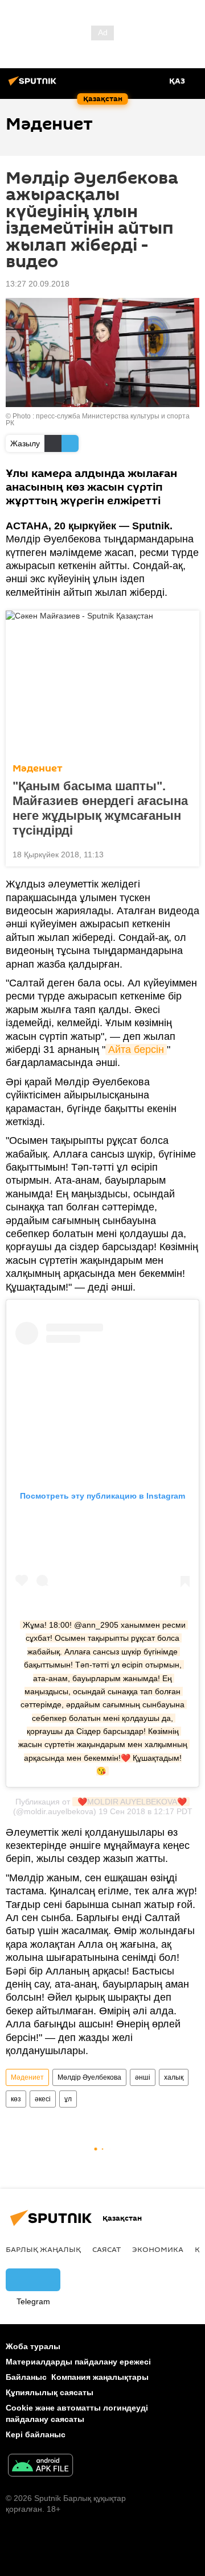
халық (174, 2077)
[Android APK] (40, 2467)
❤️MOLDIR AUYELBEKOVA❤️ (131, 1802)
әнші (143, 2077)
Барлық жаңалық (43, 2249)
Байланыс (26, 2377)
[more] (186, 853)
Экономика (158, 2249)
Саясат (106, 2249)
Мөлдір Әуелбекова (89, 2077)
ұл (68, 2099)
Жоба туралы (33, 2346)
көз (16, 2099)
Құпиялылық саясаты (50, 2392)
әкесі (43, 2099)
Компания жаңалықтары (100, 2377)
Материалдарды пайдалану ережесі (78, 2362)
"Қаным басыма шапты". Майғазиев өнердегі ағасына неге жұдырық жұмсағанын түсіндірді (100, 808)
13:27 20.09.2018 (38, 284)
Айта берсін (136, 1050)
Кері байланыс (36, 2434)
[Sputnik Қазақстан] (34, 85)
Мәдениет (38, 768)
